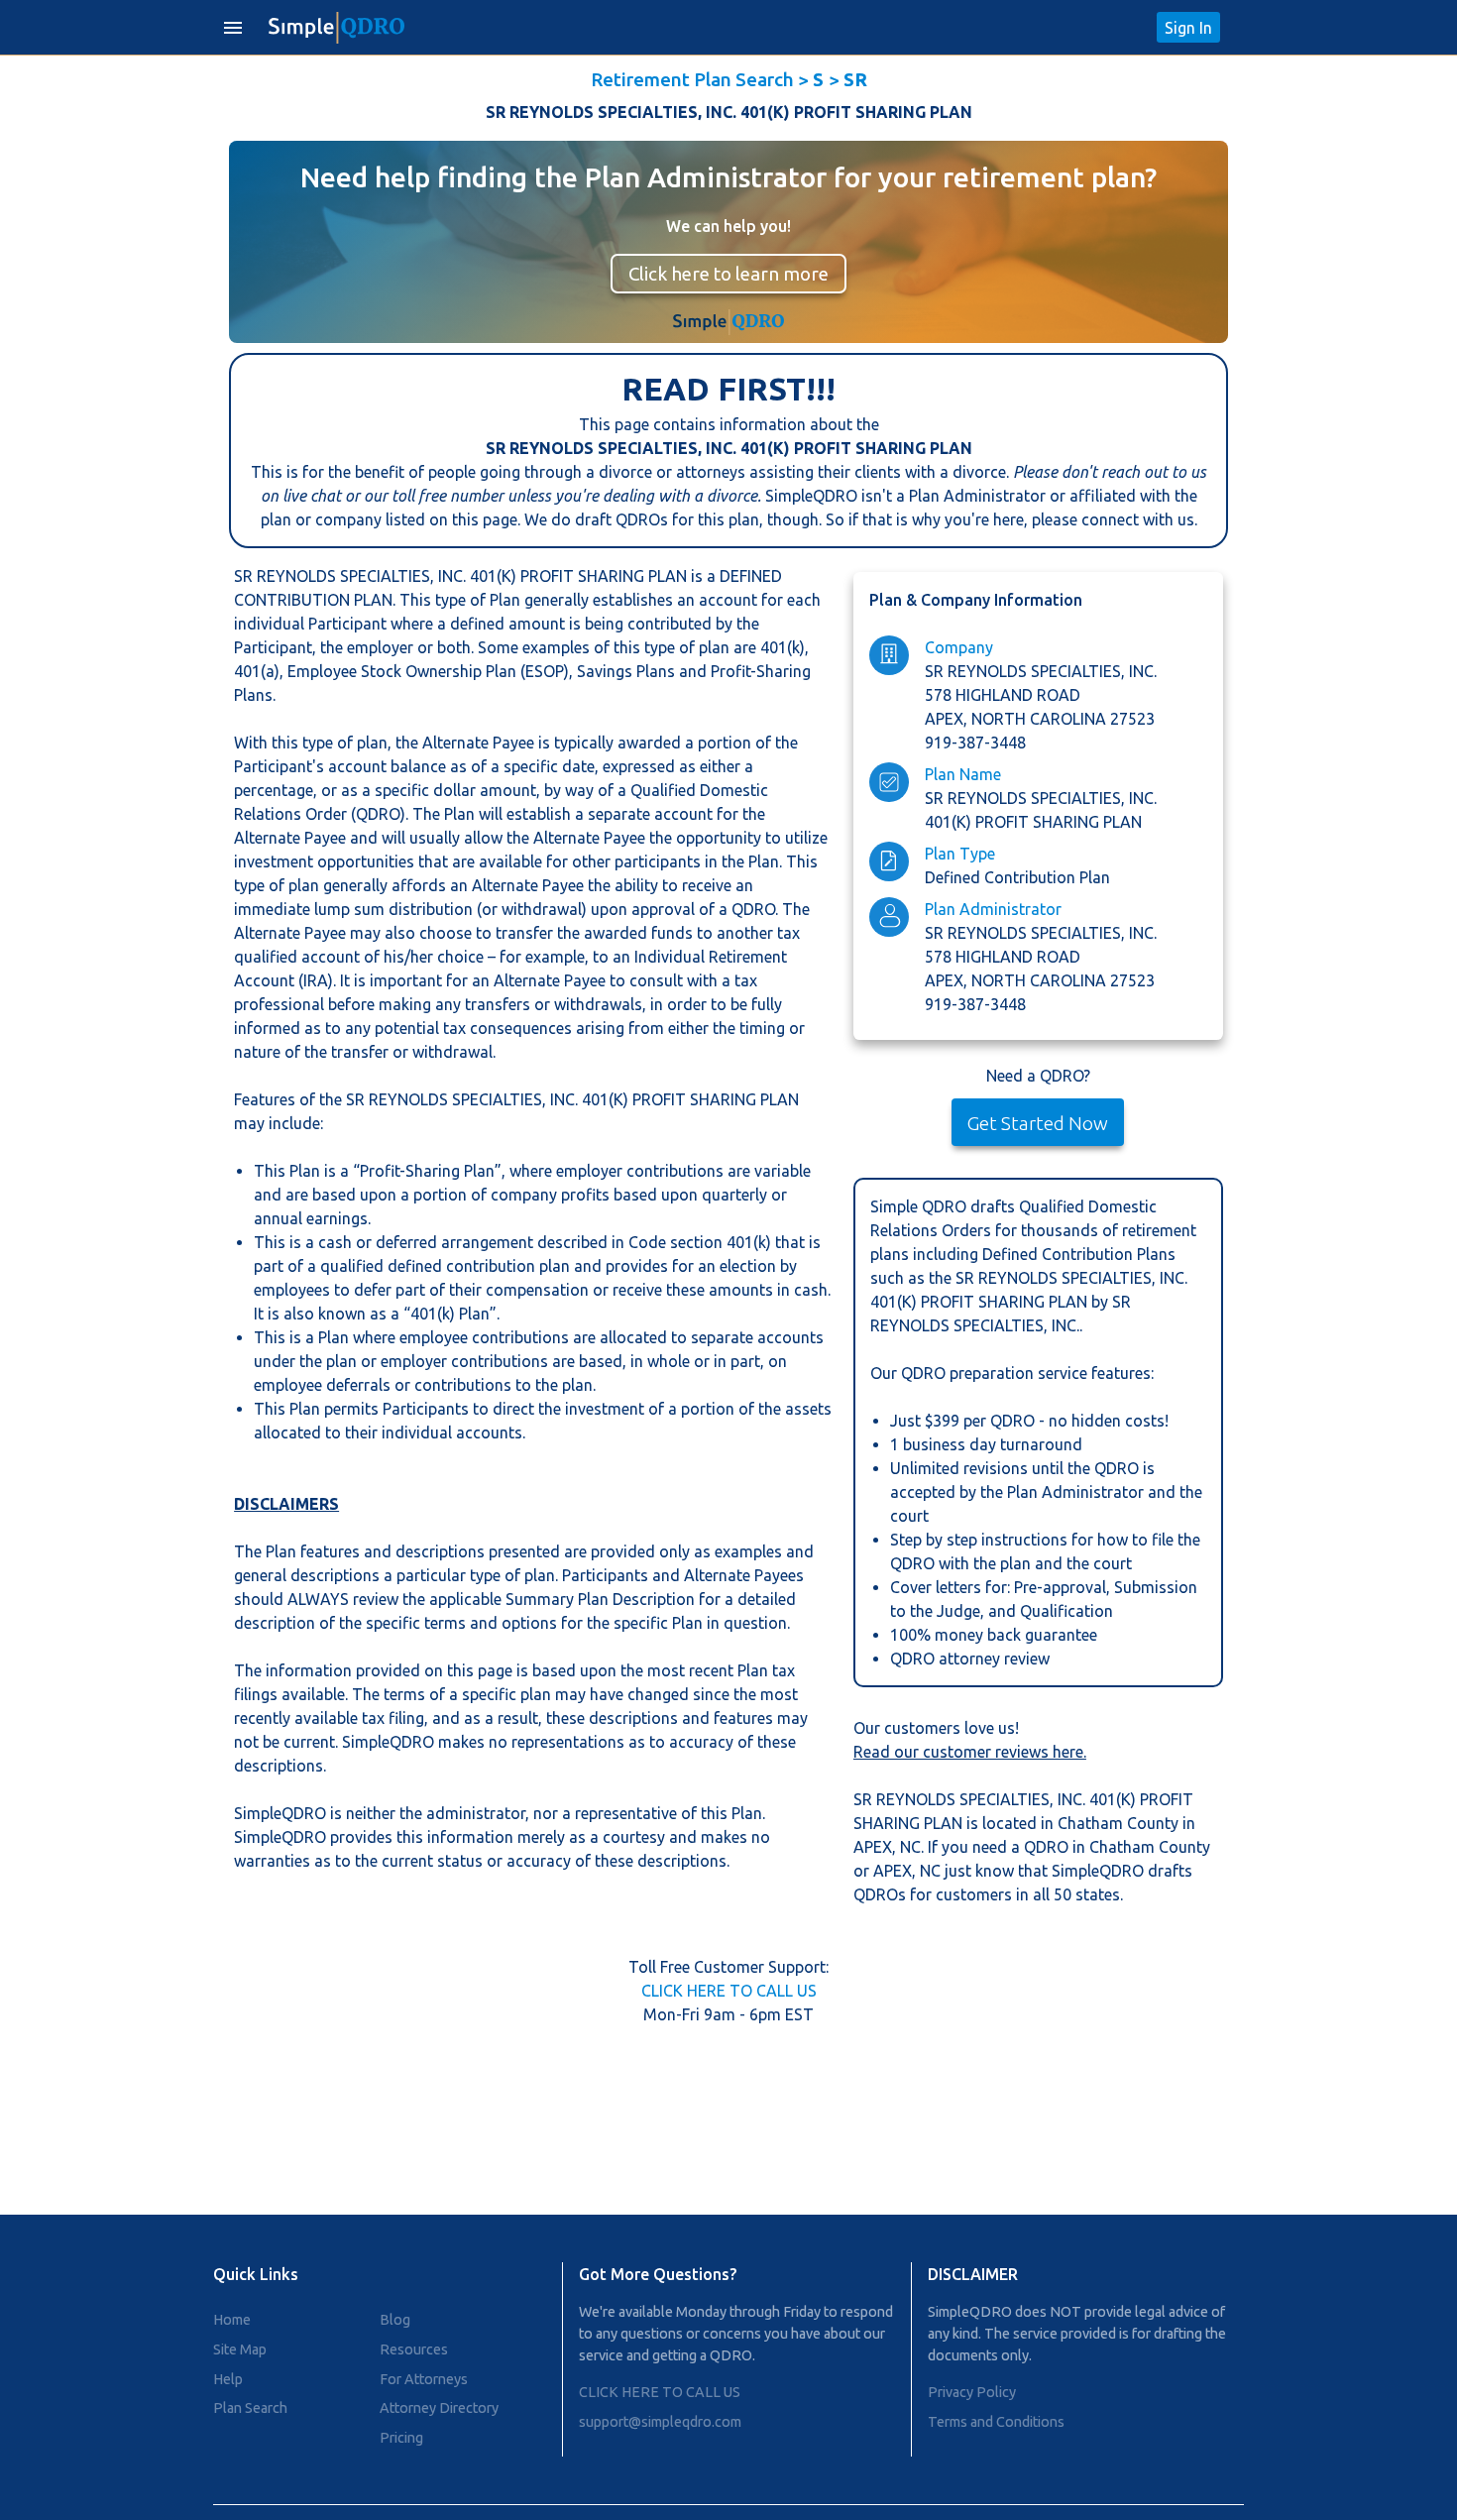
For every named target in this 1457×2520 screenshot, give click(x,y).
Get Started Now (1038, 1123)
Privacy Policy (972, 2392)
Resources (414, 2349)
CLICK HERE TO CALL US (729, 1991)
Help (228, 2379)
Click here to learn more (728, 274)
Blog (395, 2320)
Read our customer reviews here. (970, 1752)
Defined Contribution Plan (1017, 877)
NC (910, 1847)
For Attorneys (424, 2379)
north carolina (1041, 719)
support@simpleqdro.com (660, 2422)
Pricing (401, 2438)
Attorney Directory (439, 2408)
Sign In (1188, 28)
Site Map (240, 2349)
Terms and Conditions (996, 2422)
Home (232, 2320)
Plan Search (250, 2408)
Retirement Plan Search (692, 79)
